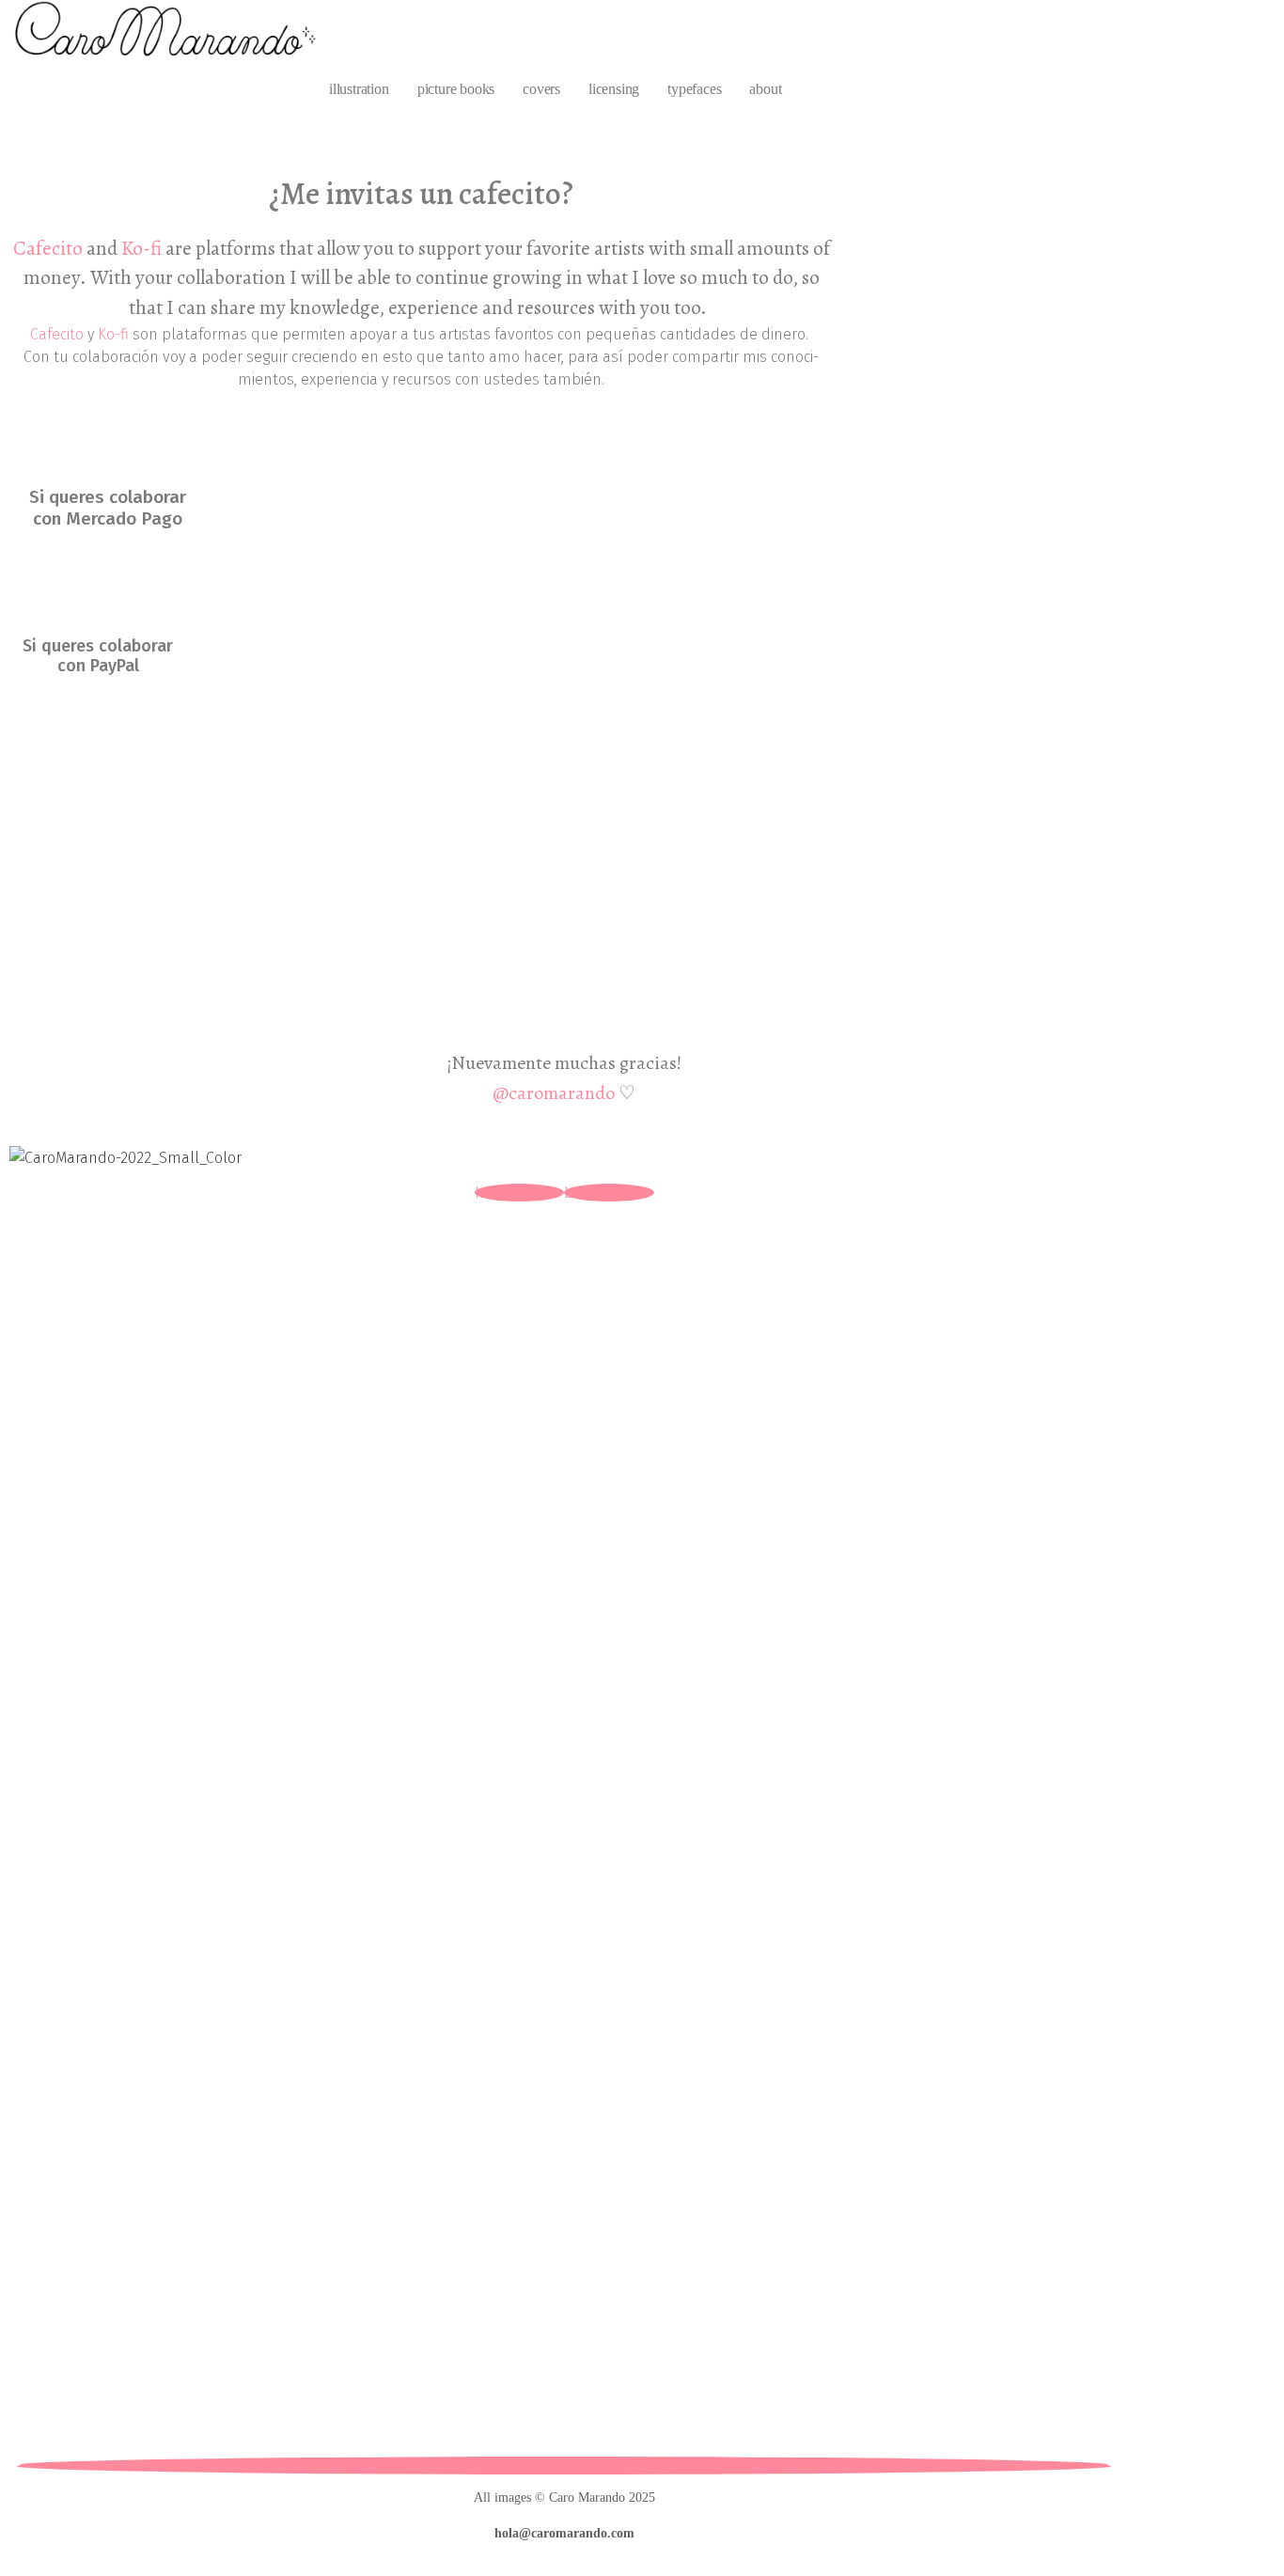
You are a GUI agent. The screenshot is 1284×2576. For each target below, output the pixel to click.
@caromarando (554, 1093)
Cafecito (48, 248)
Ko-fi (141, 248)
